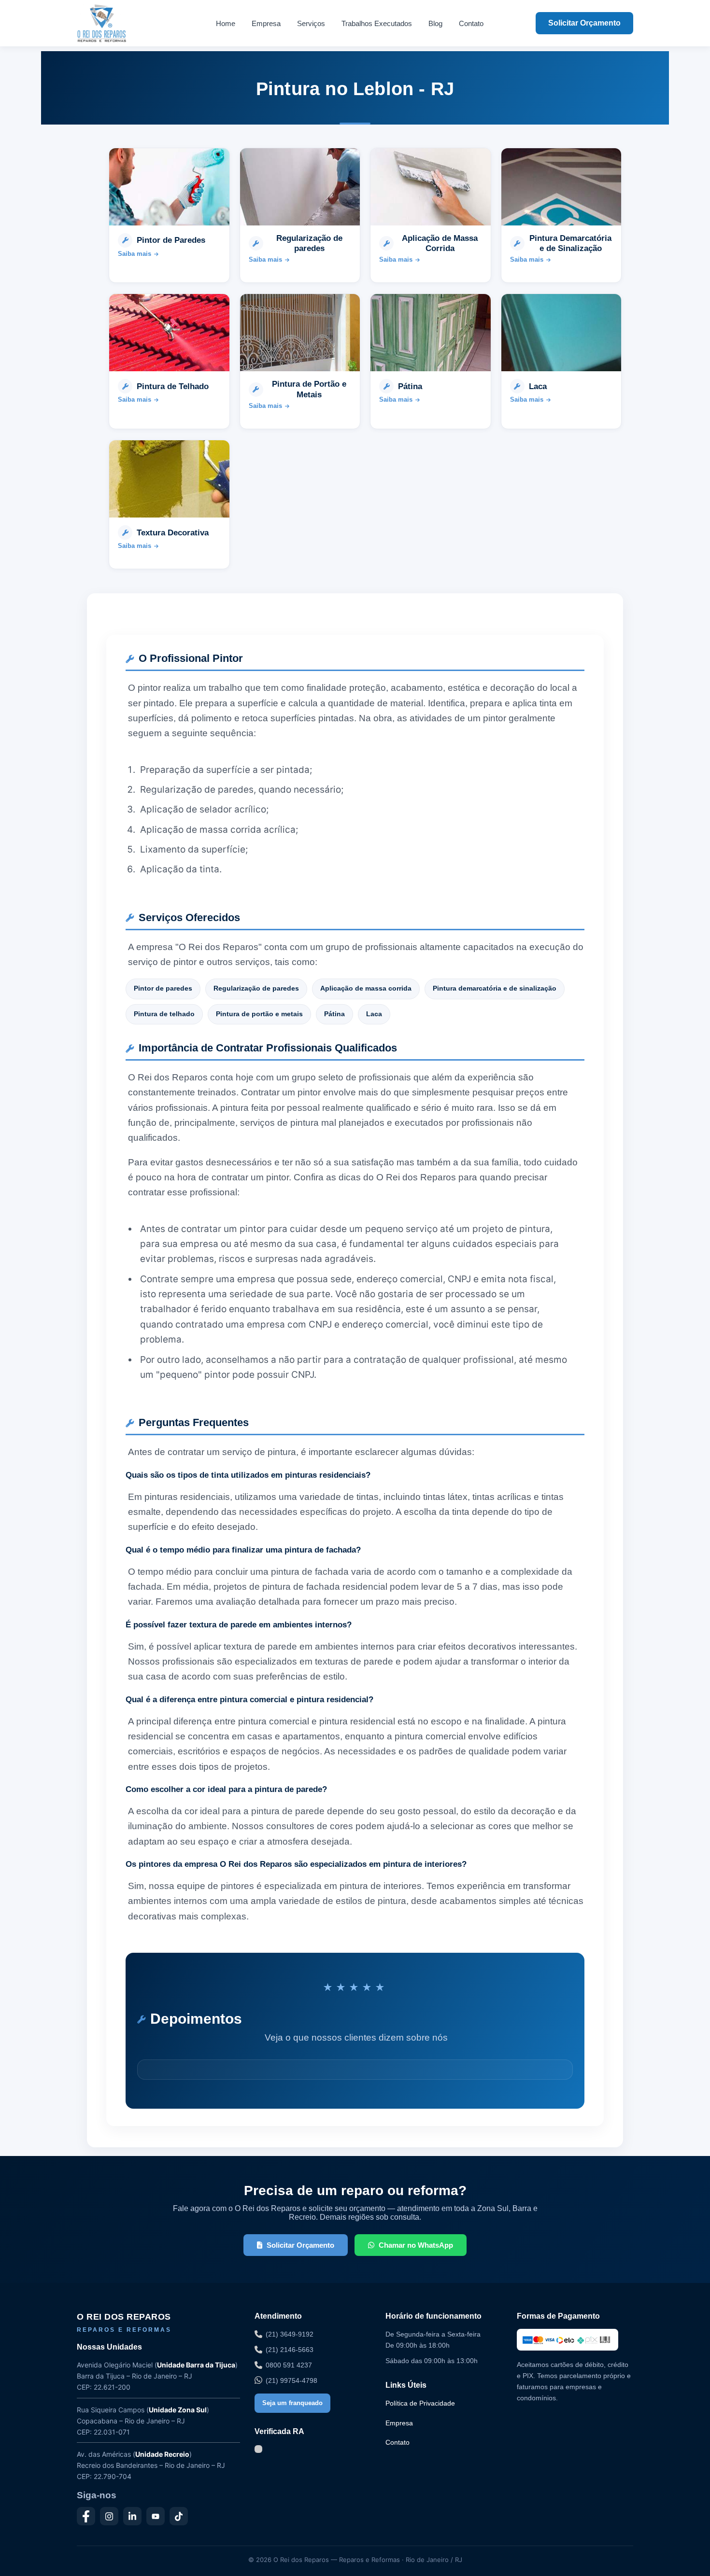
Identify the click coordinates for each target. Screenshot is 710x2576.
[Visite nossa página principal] (120, 23)
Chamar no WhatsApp (416, 2245)
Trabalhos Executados (377, 23)
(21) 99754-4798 (291, 2380)
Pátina (334, 1014)
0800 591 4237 (289, 2365)
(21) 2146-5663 (290, 2350)
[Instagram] (109, 2516)
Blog (435, 23)
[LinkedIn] (132, 2516)
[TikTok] (179, 2516)
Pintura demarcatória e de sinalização (495, 988)
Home (226, 23)
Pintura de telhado (164, 1014)
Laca (374, 1014)
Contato (471, 23)
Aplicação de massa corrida (366, 988)
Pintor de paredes (163, 988)
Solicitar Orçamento (584, 23)
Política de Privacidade (420, 2403)
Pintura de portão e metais (259, 1014)
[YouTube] (156, 2516)
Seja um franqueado (292, 2403)
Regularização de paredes (256, 988)
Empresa (266, 23)
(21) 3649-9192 (290, 2334)
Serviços (311, 23)
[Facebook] (86, 2516)
